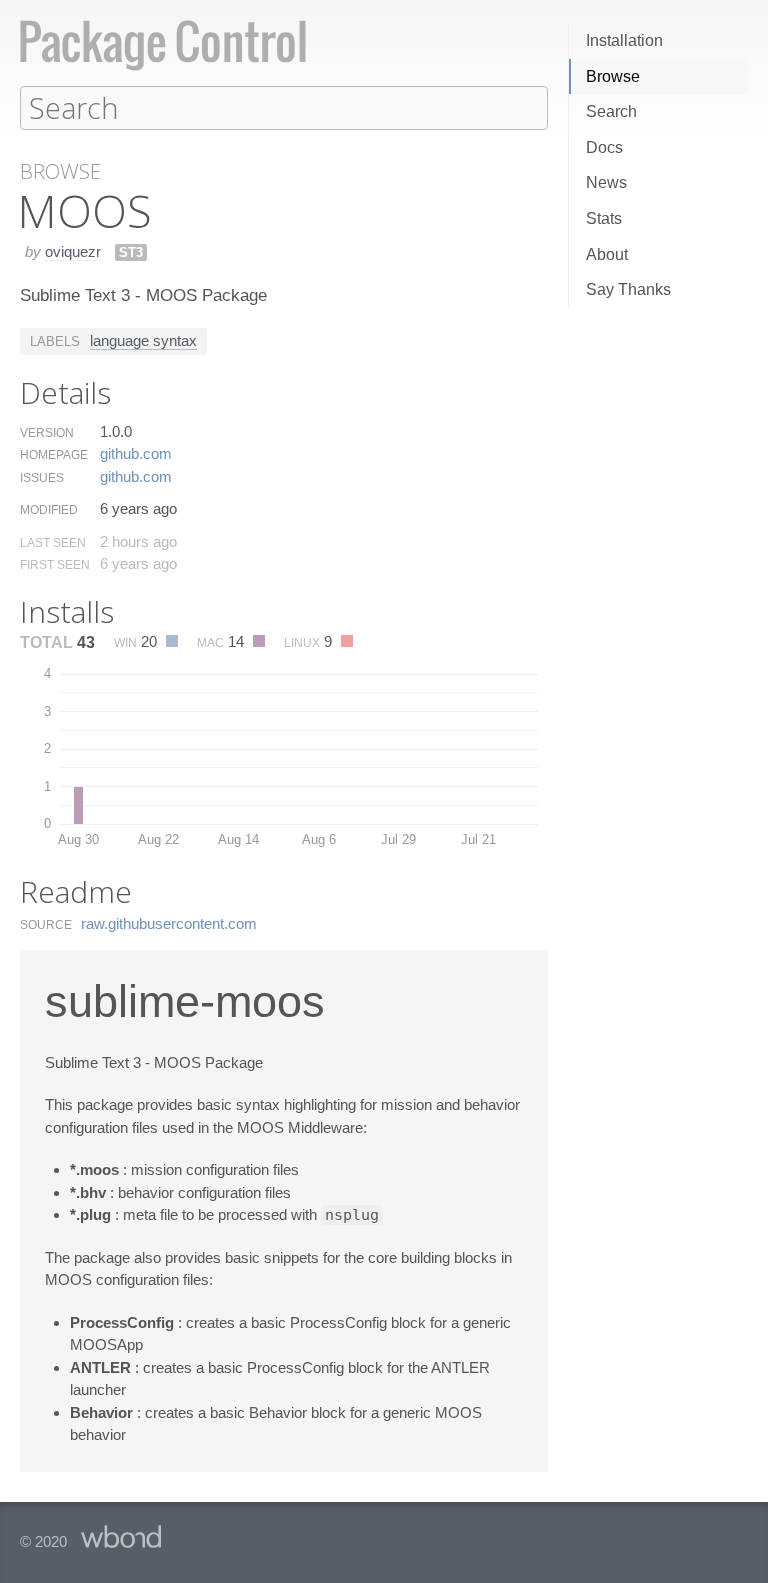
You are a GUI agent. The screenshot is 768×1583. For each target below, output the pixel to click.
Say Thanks (628, 289)
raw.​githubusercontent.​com (169, 923)
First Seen (55, 565)
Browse (613, 76)
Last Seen (53, 543)
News (606, 182)
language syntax (143, 340)
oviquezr (73, 251)
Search (611, 111)
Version (47, 433)
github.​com (136, 453)
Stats (604, 218)
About (607, 254)
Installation (624, 40)
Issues (42, 478)
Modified (49, 510)
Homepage (54, 455)
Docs (604, 147)
